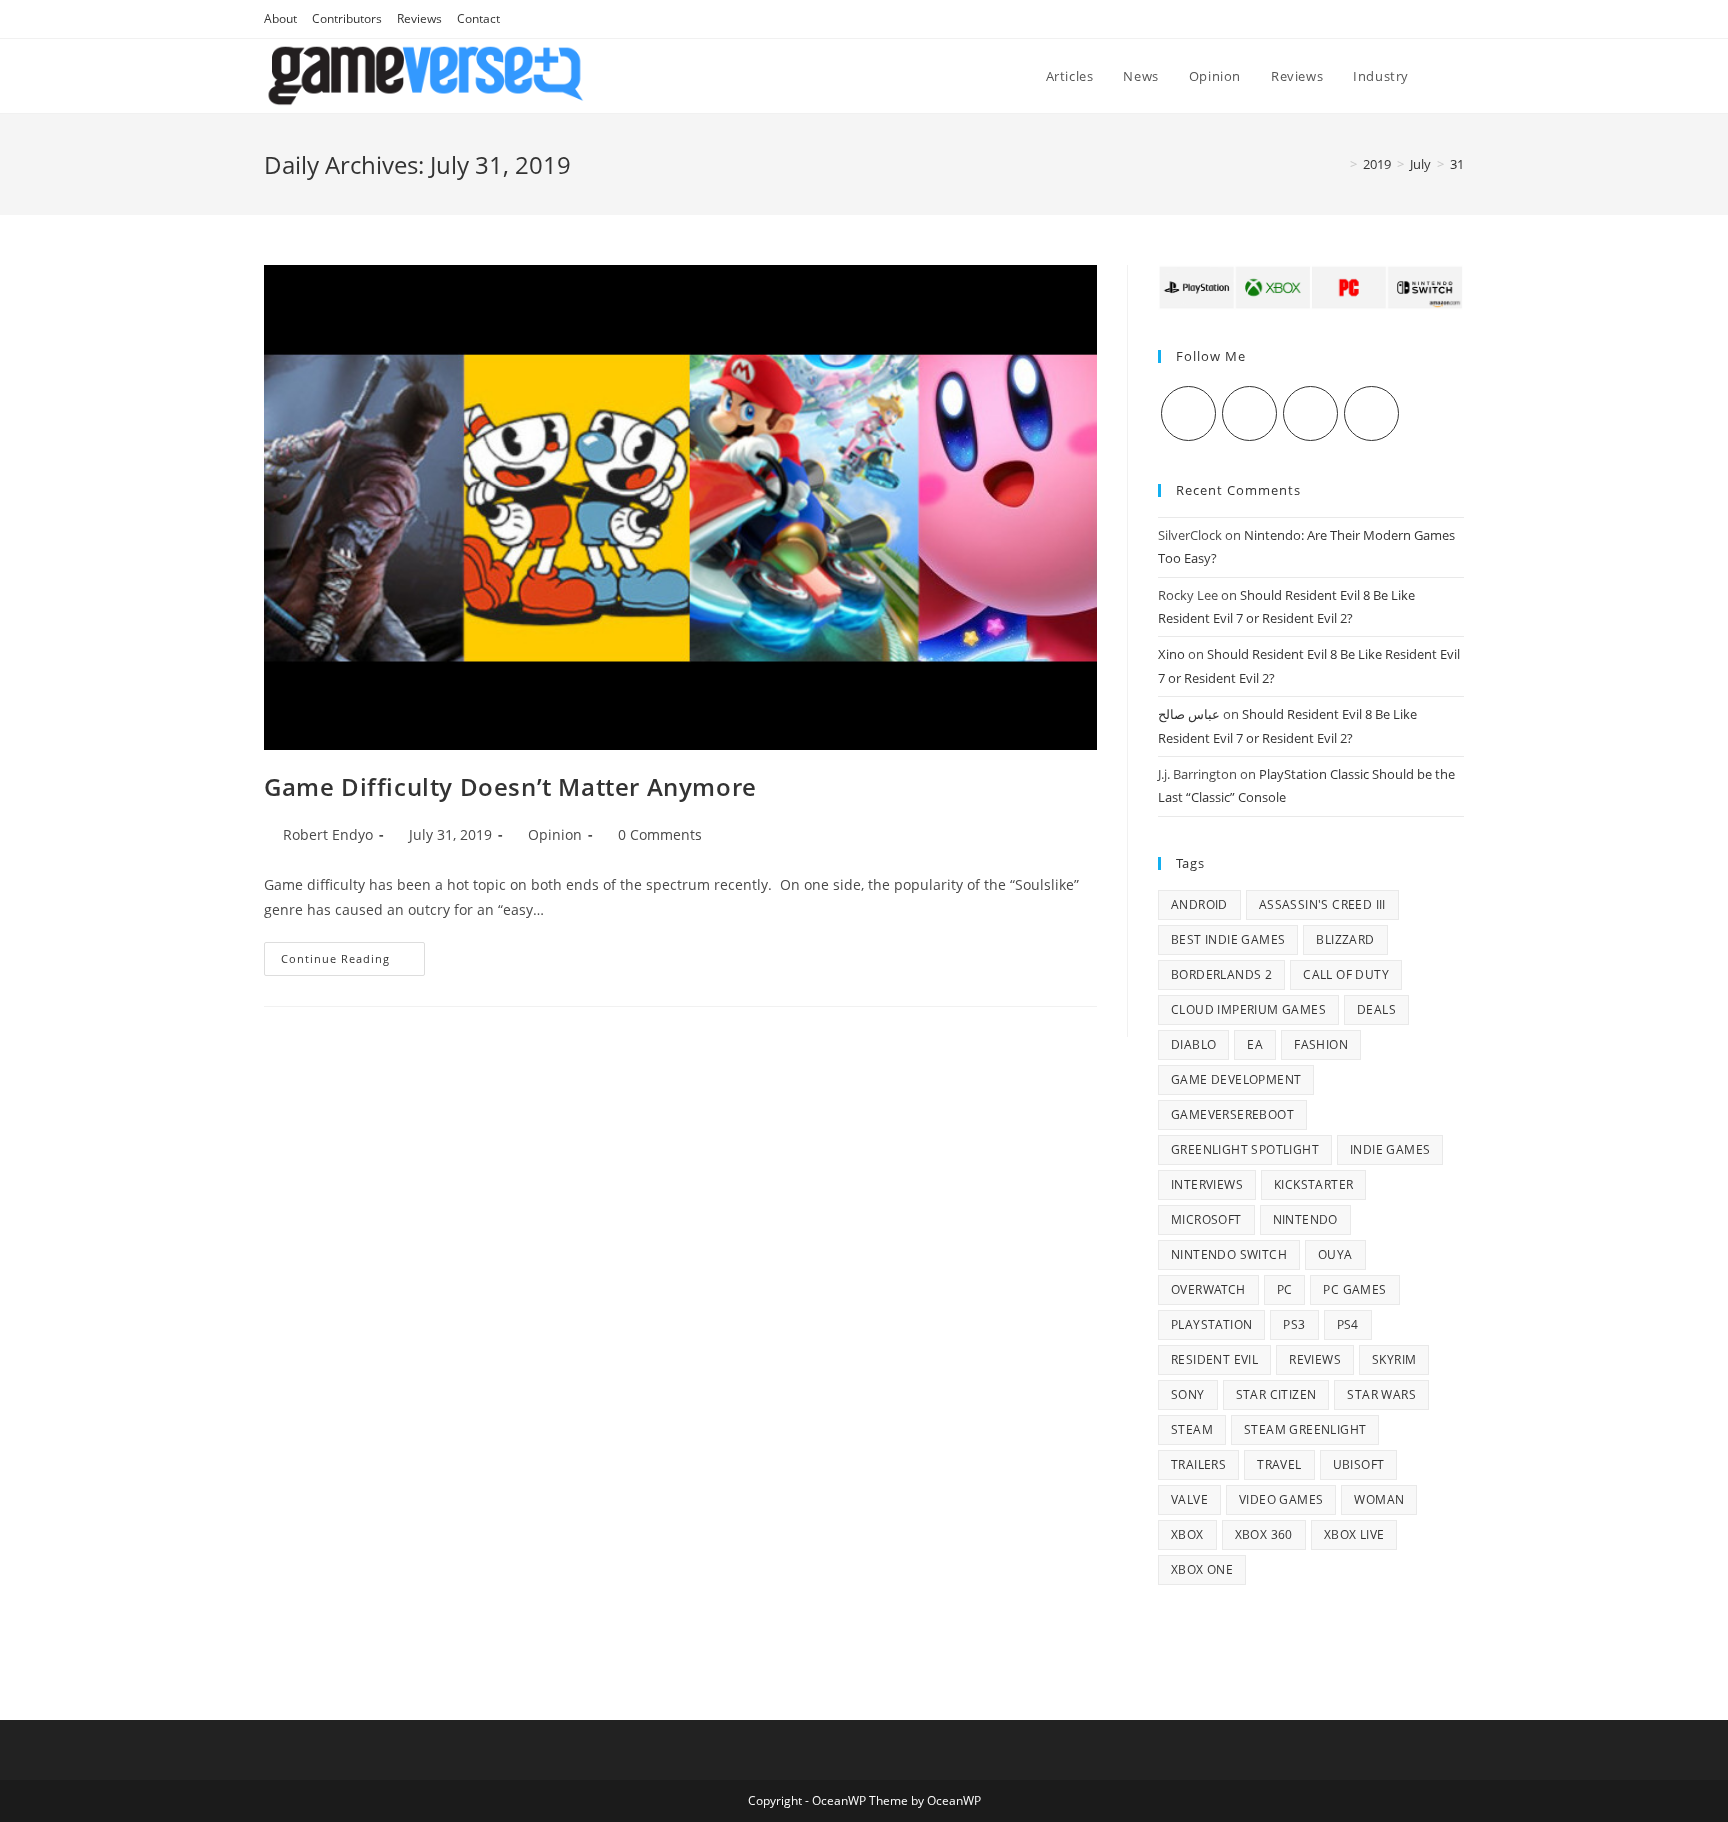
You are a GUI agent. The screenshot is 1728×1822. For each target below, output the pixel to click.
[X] (1188, 413)
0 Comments (660, 834)
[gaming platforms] (1311, 286)
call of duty (1346, 974)
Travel (1279, 1464)
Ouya (1335, 1254)
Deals (1376, 1009)
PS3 (1294, 1324)
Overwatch (1208, 1289)
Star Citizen (1276, 1394)
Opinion (555, 834)
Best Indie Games (1228, 939)
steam (1192, 1429)
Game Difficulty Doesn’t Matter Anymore (510, 786)
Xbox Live (1354, 1534)
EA (1255, 1044)
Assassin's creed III (1322, 904)
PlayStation (1211, 1324)
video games (1281, 1499)
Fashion (1321, 1044)
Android (1199, 904)
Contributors (347, 18)
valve (1189, 1499)
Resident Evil (1214, 1359)
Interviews (1207, 1184)
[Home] (1339, 164)
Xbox (1187, 1534)
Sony (1188, 1394)
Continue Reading (353, 962)
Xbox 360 (1264, 1534)
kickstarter (1313, 1184)
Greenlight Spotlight (1245, 1149)
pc (1285, 1289)
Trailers (1198, 1464)
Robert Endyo (328, 834)
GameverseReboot (1232, 1114)
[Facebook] (1249, 413)
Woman (1379, 1499)
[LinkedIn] (1371, 413)
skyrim (1394, 1359)
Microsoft (1206, 1219)
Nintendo (1305, 1219)
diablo (1193, 1044)
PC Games (1354, 1289)
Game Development (1236, 1079)
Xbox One (1202, 1569)
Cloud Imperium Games (1248, 1009)
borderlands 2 (1221, 974)
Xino (1171, 654)
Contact (478, 18)
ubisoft (1359, 1464)
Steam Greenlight (1305, 1429)
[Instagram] (1310, 413)
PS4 (1348, 1324)
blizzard (1345, 939)
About (280, 18)
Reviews (419, 18)
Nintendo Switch (1229, 1254)
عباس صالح (1189, 714)
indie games (1390, 1149)
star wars (1381, 1394)
